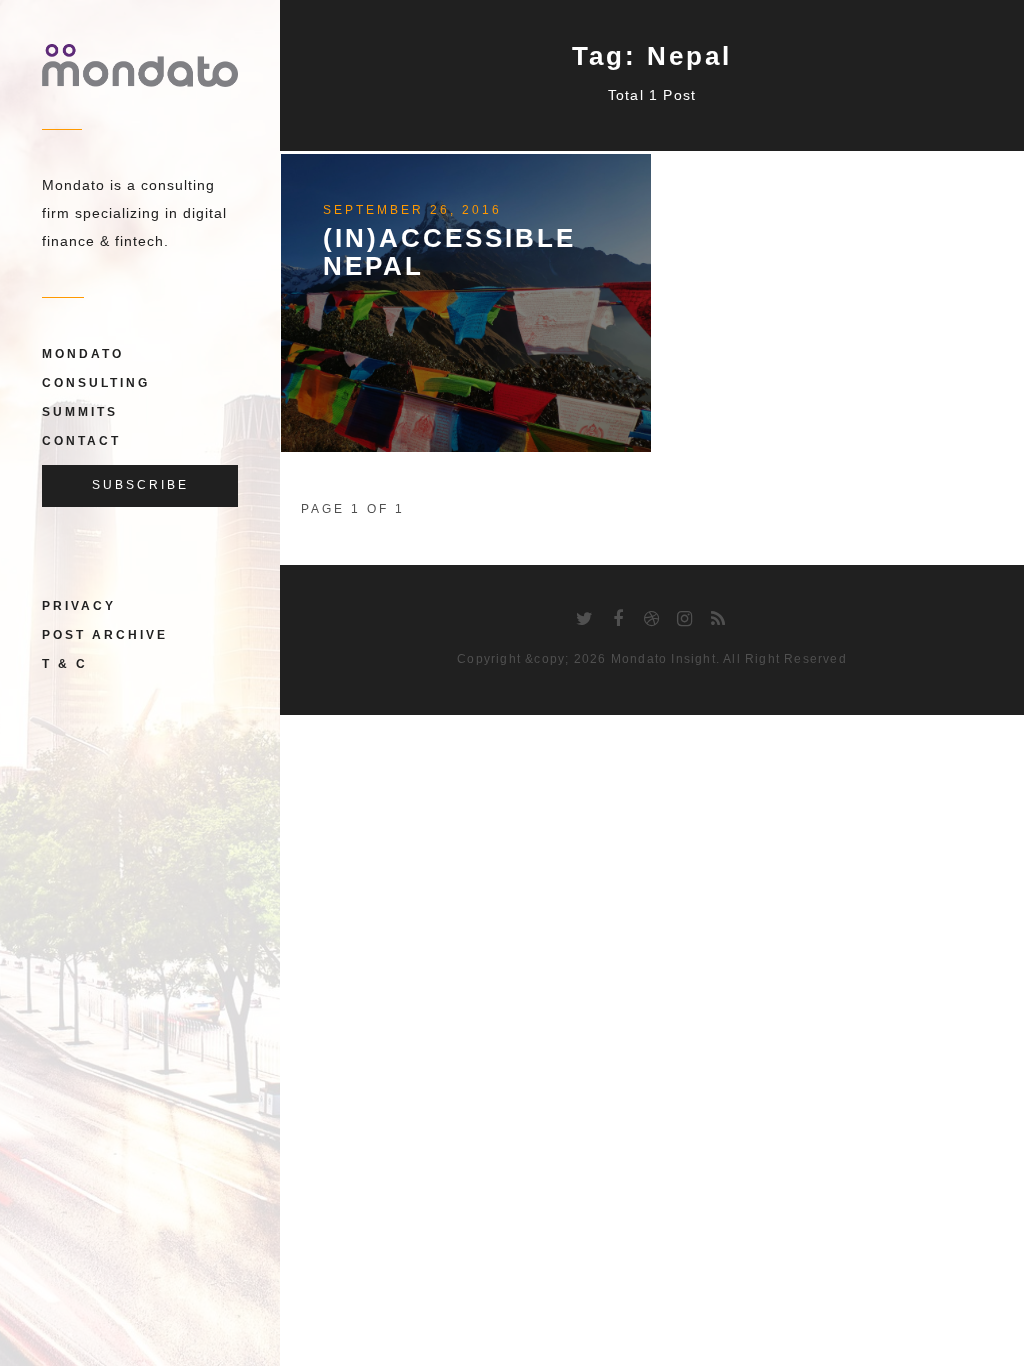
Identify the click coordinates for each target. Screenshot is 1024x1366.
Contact (81, 441)
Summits (80, 412)
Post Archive (105, 635)
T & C (65, 664)
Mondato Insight (663, 659)
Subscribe (140, 485)
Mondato (83, 354)
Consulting (96, 383)
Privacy (79, 606)
